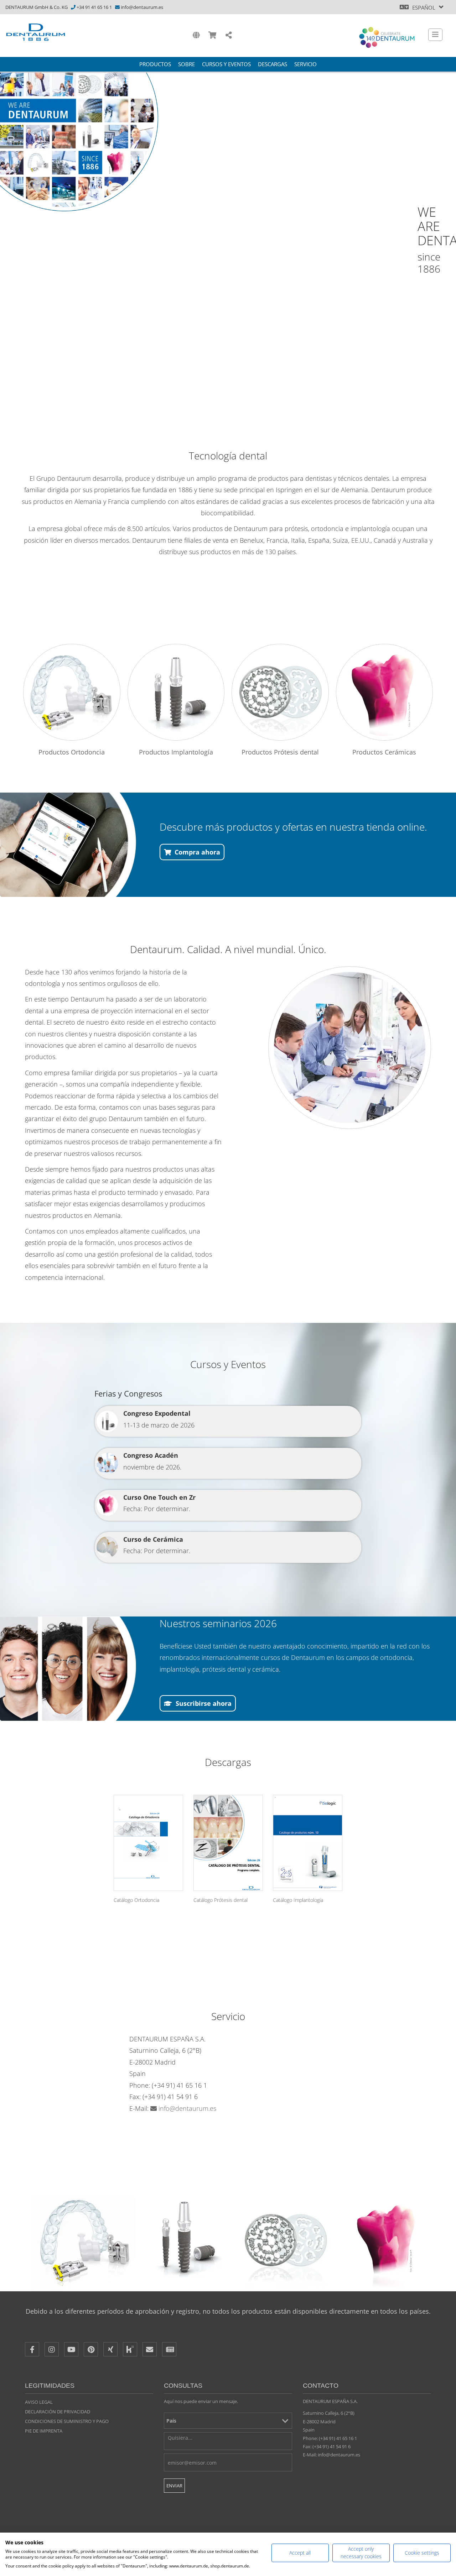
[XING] (110, 2349)
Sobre (186, 64)
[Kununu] (130, 2349)
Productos (155, 64)
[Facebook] (32, 2349)
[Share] (229, 35)
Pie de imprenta (44, 2431)
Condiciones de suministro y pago (67, 2421)
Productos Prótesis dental (280, 752)
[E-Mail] (150, 2349)
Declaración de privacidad (58, 2412)
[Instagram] (52, 2349)
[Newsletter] (169, 2349)
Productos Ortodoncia (72, 752)
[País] (228, 2421)
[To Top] (437, 2438)
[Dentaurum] (36, 32)
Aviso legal (39, 2402)
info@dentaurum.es (142, 7)
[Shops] (213, 35)
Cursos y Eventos (226, 64)
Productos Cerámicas (384, 752)
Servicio (305, 64)
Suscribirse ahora (204, 1703)
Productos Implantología (176, 752)
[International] (196, 35)
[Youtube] (71, 2349)
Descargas (273, 64)
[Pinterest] (91, 2349)
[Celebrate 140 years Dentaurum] (387, 37)
